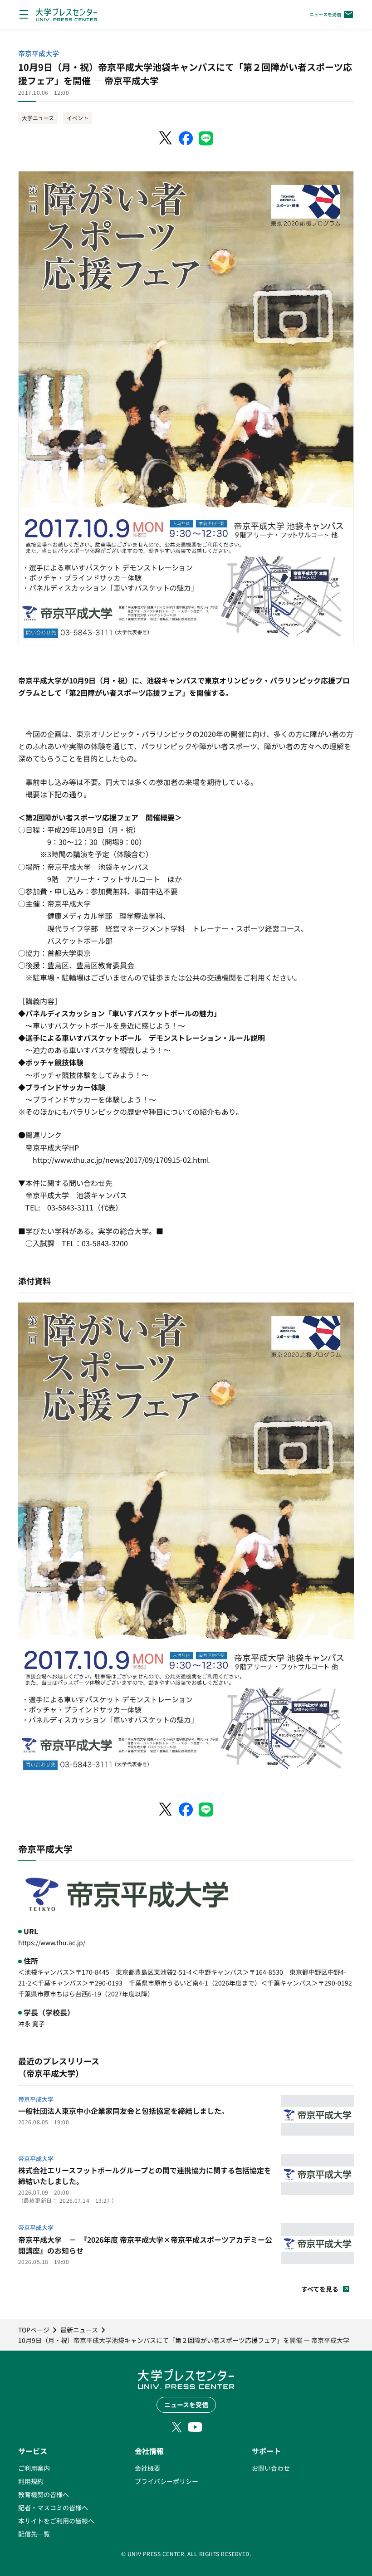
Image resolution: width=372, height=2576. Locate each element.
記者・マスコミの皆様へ (53, 2508)
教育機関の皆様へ (44, 2494)
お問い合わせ (271, 2468)
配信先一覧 (34, 2534)
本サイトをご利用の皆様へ (56, 2521)
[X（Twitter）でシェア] (166, 138)
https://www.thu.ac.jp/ (52, 1942)
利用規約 (31, 2481)
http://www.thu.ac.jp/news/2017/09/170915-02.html (121, 1160)
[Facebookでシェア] (186, 138)
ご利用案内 (34, 2468)
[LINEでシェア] (206, 138)
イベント (78, 118)
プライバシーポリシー (166, 2481)
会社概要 (147, 2468)
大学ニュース (38, 118)
